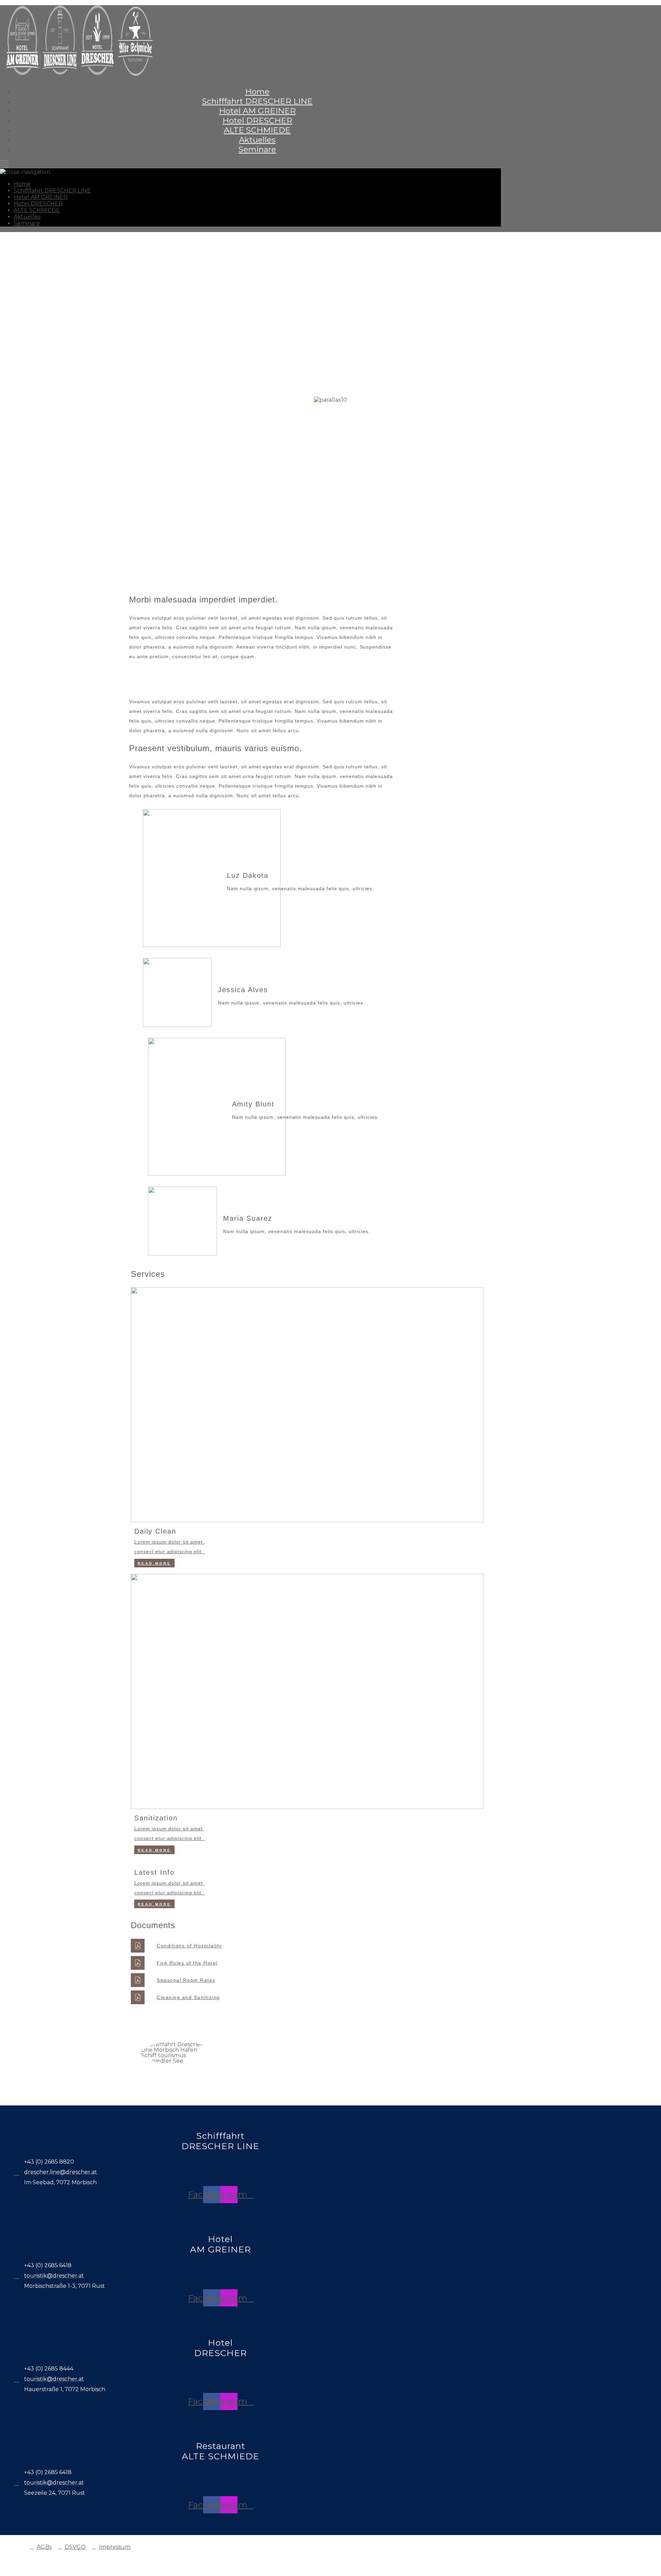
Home (257, 92)
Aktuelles (257, 140)
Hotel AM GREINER (257, 111)
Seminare (257, 149)
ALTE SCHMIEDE (257, 130)
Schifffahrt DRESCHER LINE (257, 101)
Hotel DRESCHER (257, 120)
